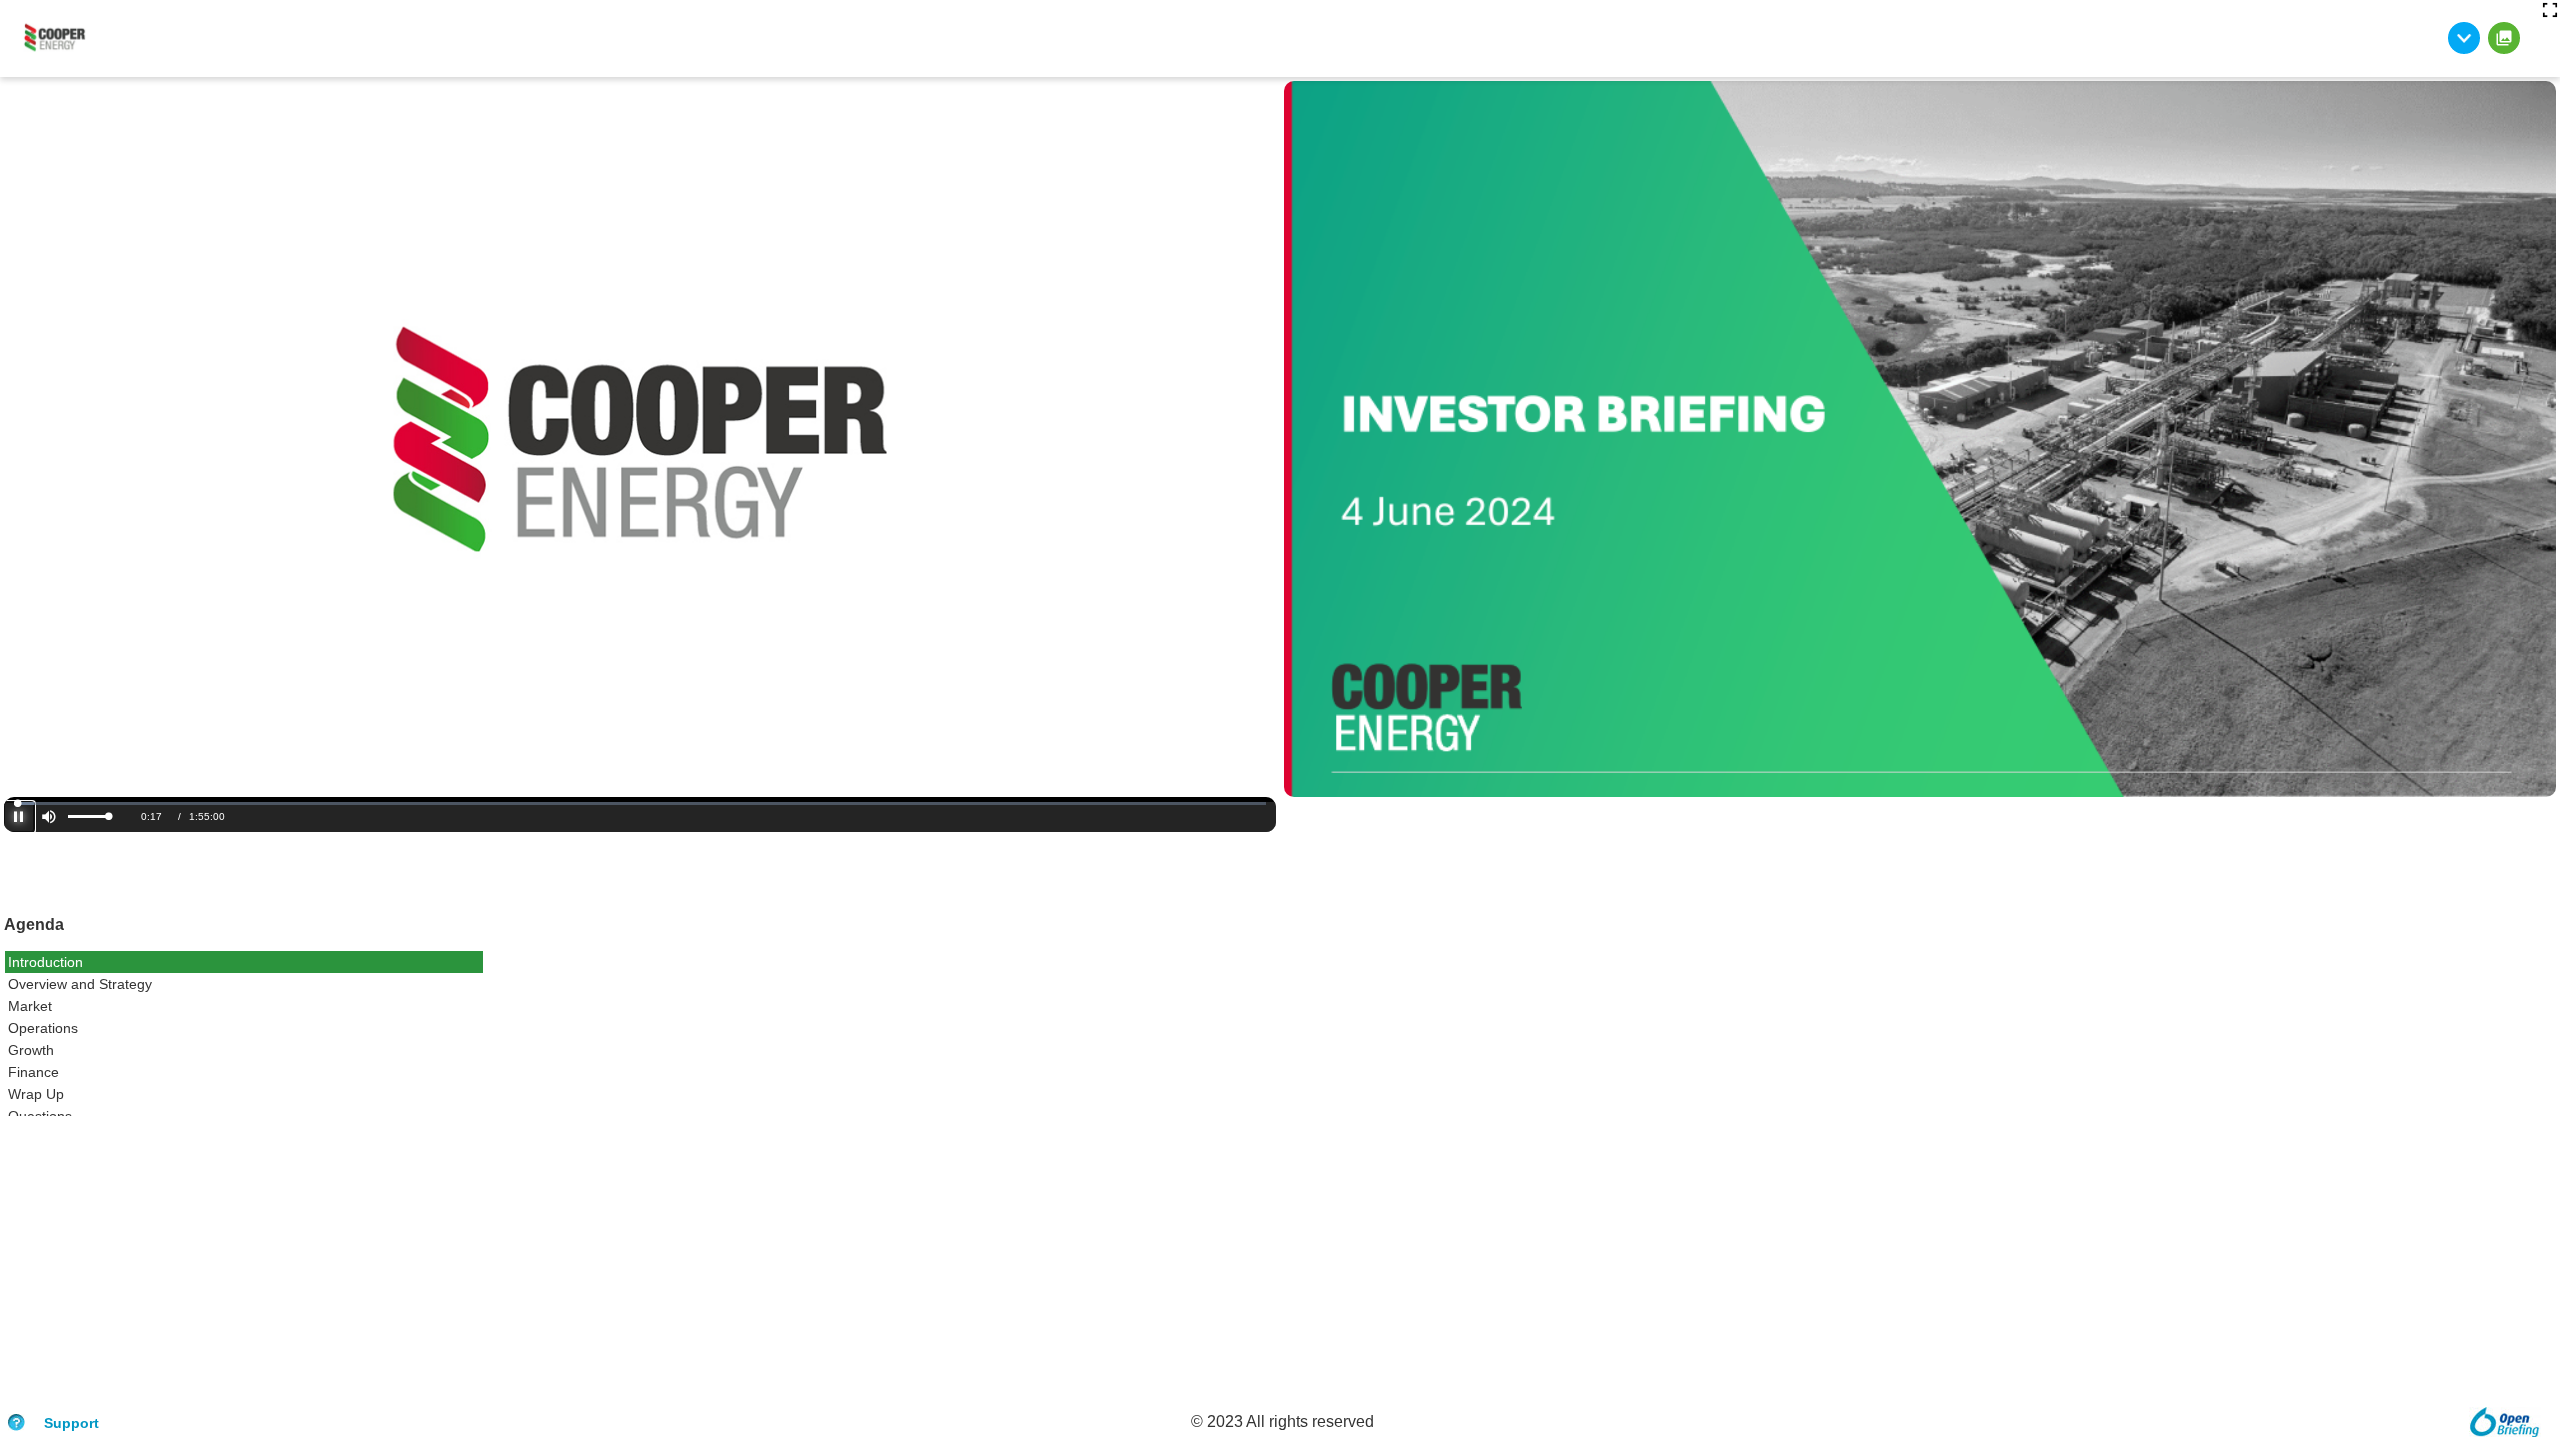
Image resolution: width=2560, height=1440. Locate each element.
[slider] (88, 816)
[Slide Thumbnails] (2504, 38)
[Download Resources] (2464, 38)
